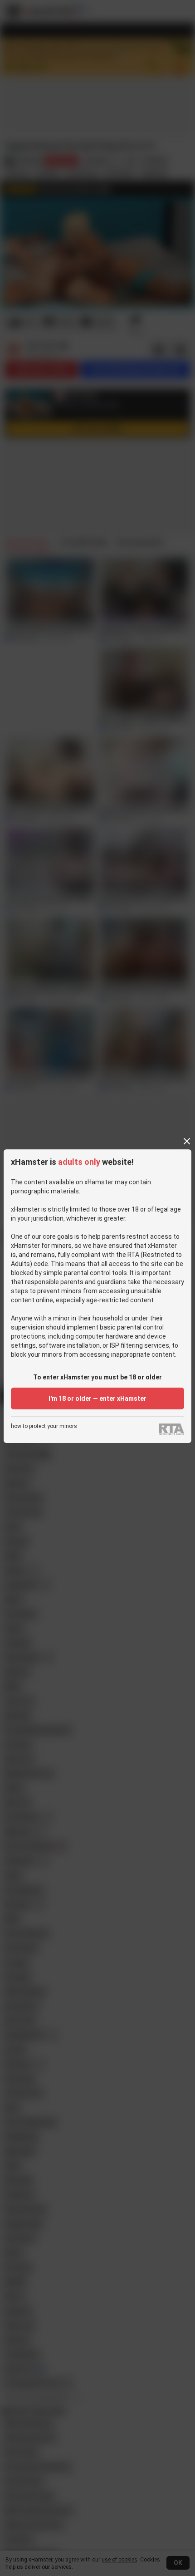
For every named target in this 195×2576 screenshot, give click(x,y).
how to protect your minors (44, 1426)
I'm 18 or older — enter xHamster (97, 1398)
